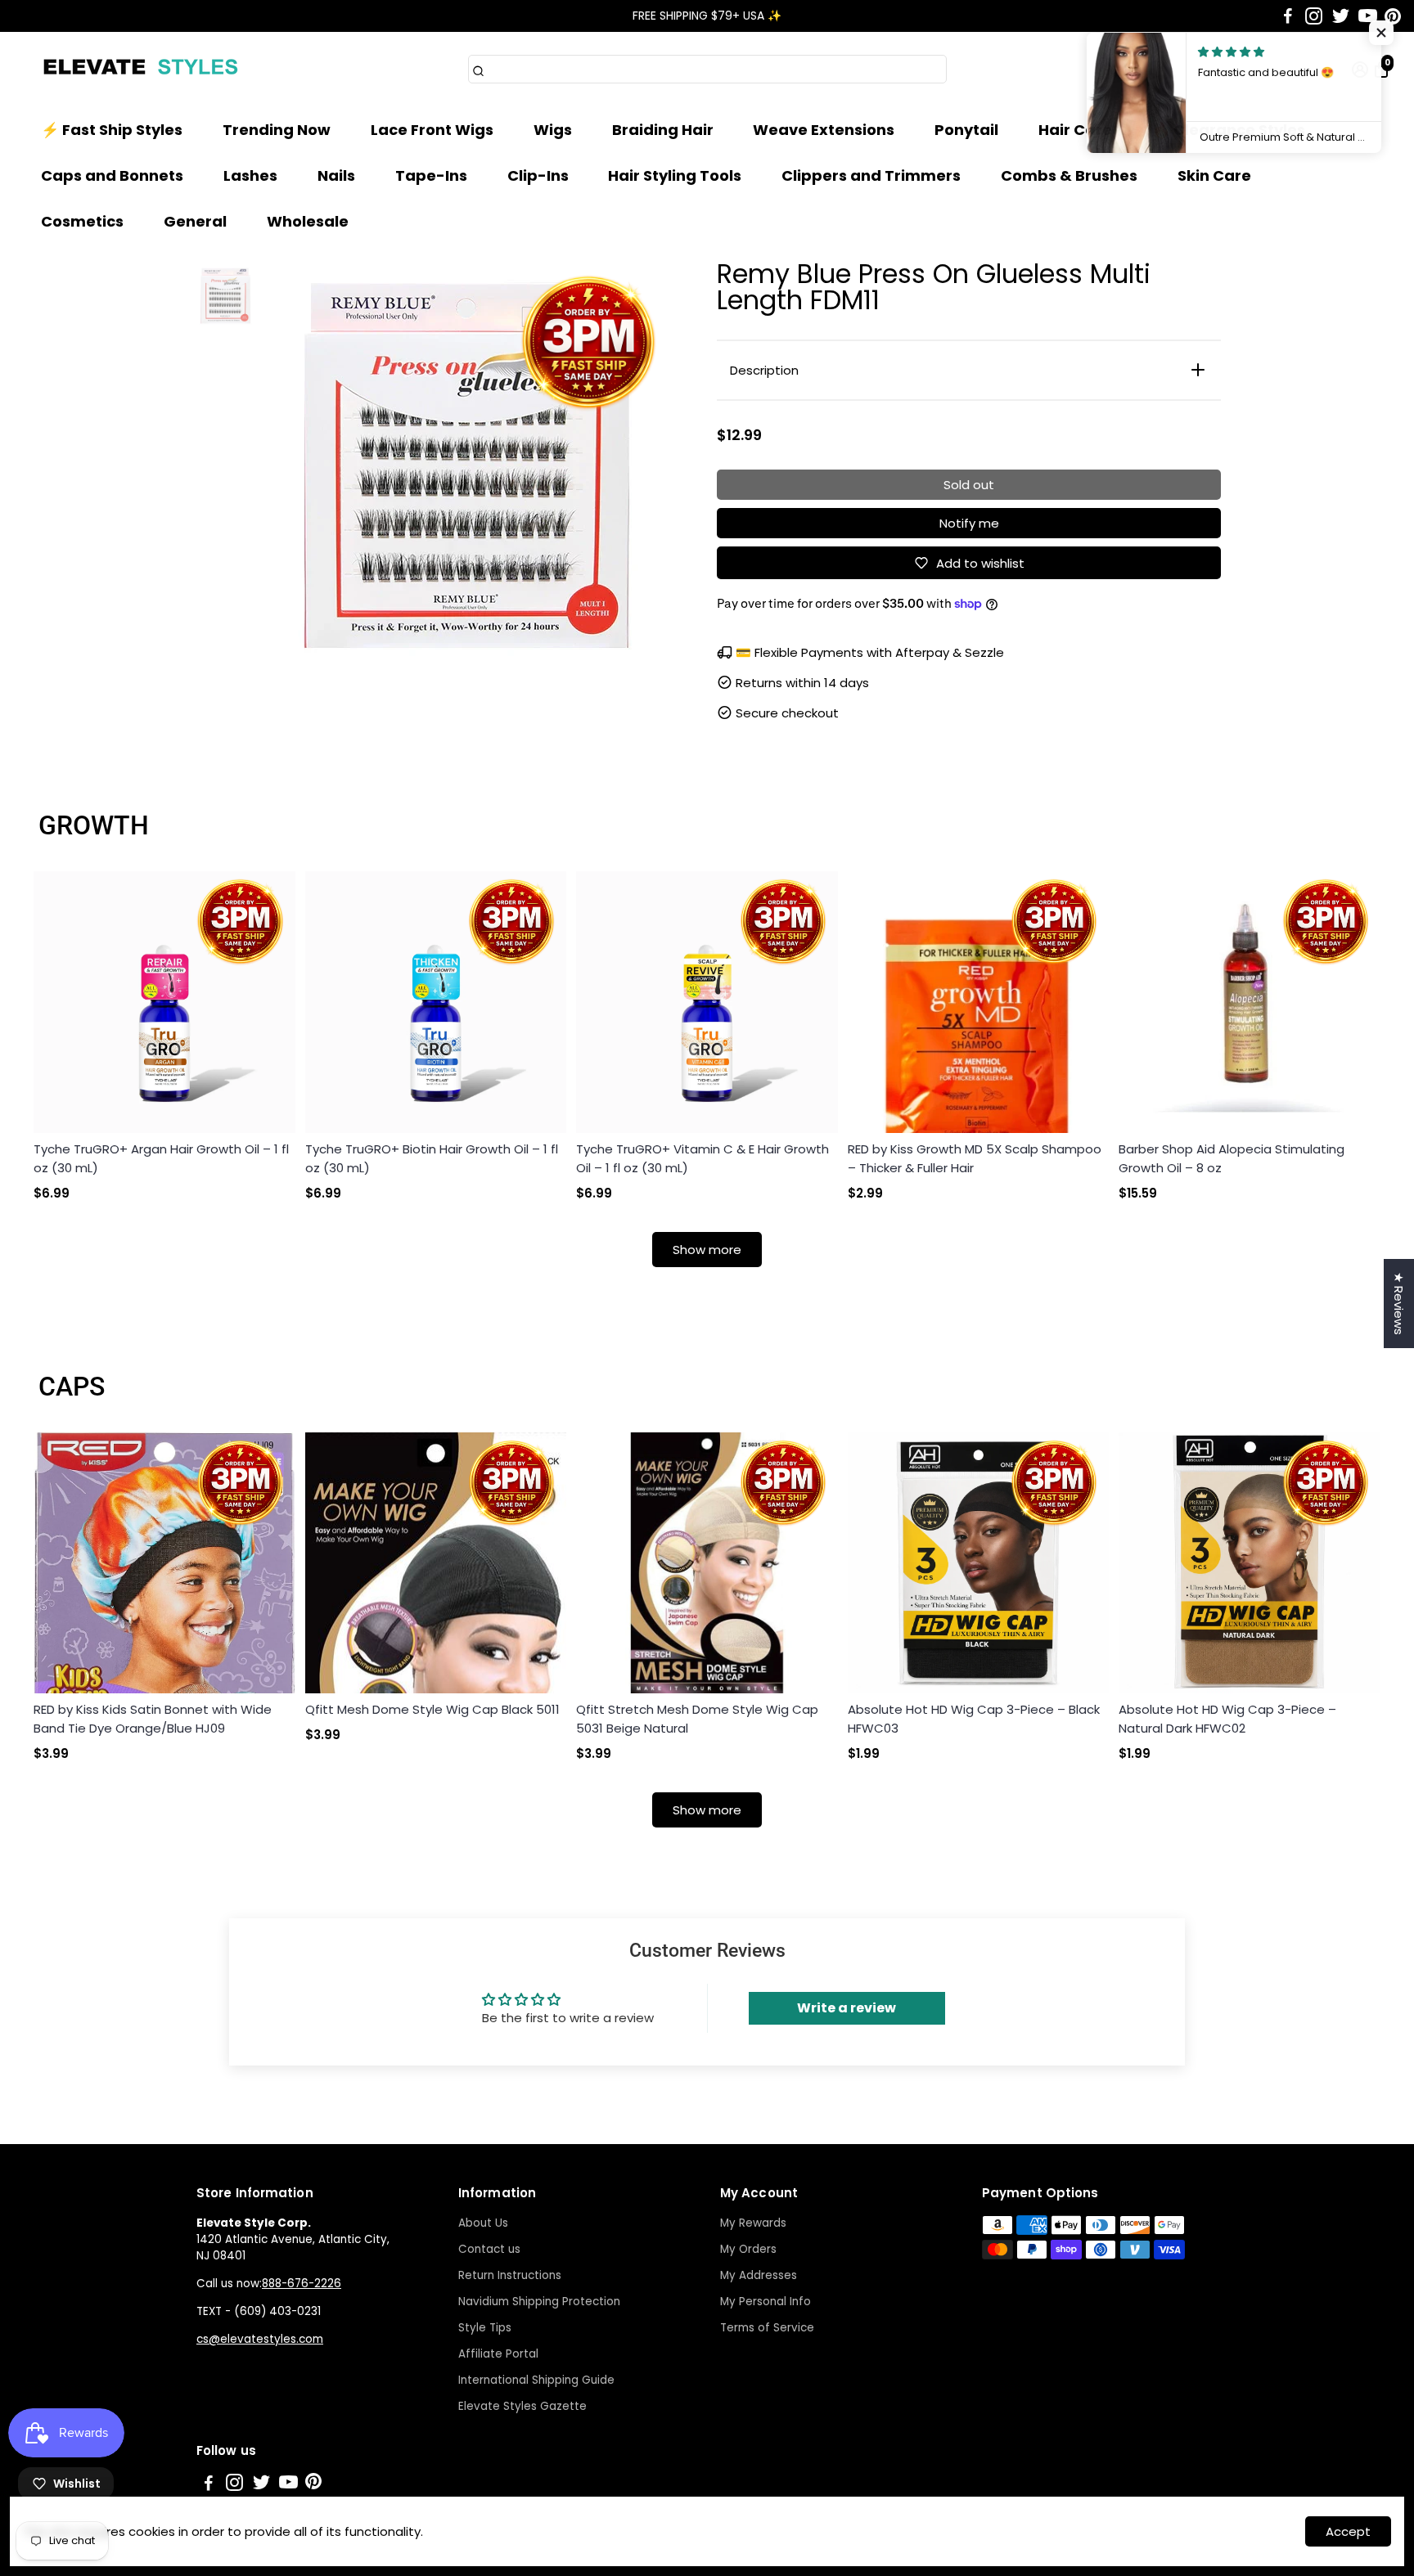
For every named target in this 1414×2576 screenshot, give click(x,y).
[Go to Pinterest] (1393, 16)
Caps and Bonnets (112, 175)
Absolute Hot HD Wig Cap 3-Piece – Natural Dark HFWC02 (1227, 1719)
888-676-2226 (302, 2284)
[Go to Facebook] (1288, 16)
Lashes (250, 175)
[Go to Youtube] (1368, 16)
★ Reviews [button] (1399, 1304)
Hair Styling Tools (675, 175)
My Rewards (753, 2223)
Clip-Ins (538, 175)
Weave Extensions (824, 130)
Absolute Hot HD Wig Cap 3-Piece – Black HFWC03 (974, 1719)
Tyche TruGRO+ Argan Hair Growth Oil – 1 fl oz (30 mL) (161, 1158)
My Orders (748, 2249)
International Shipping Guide (536, 2380)
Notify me (969, 523)
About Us (483, 2223)
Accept (1348, 2531)
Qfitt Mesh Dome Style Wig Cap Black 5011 (432, 1709)
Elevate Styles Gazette (522, 2406)
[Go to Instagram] (1314, 16)
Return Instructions (510, 2275)
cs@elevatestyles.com (260, 2339)
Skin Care (1214, 175)
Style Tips (485, 2328)
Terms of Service (767, 2328)
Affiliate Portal (498, 2354)
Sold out (969, 485)
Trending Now (277, 130)
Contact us (489, 2249)
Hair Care (1075, 130)
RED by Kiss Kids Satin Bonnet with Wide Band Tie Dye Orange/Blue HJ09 (153, 1719)
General (195, 221)
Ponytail (966, 130)
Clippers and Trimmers (871, 175)
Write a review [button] (847, 2008)
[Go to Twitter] (1341, 16)
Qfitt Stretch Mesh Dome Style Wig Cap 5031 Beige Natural (697, 1719)
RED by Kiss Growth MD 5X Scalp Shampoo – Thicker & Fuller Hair (975, 1158)
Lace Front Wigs (432, 130)
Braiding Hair (663, 130)
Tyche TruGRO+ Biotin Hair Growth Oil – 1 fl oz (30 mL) (432, 1158)
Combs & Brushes (1069, 175)
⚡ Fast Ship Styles (112, 130)
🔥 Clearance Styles (1229, 130)
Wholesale (308, 221)
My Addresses (759, 2275)
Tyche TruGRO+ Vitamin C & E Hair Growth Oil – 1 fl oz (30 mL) (702, 1158)
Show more (707, 1250)
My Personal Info (766, 2302)
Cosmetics (82, 221)
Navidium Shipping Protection (539, 2302)
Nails (336, 175)
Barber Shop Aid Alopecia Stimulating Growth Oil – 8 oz (1232, 1158)
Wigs (553, 130)
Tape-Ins (431, 175)
